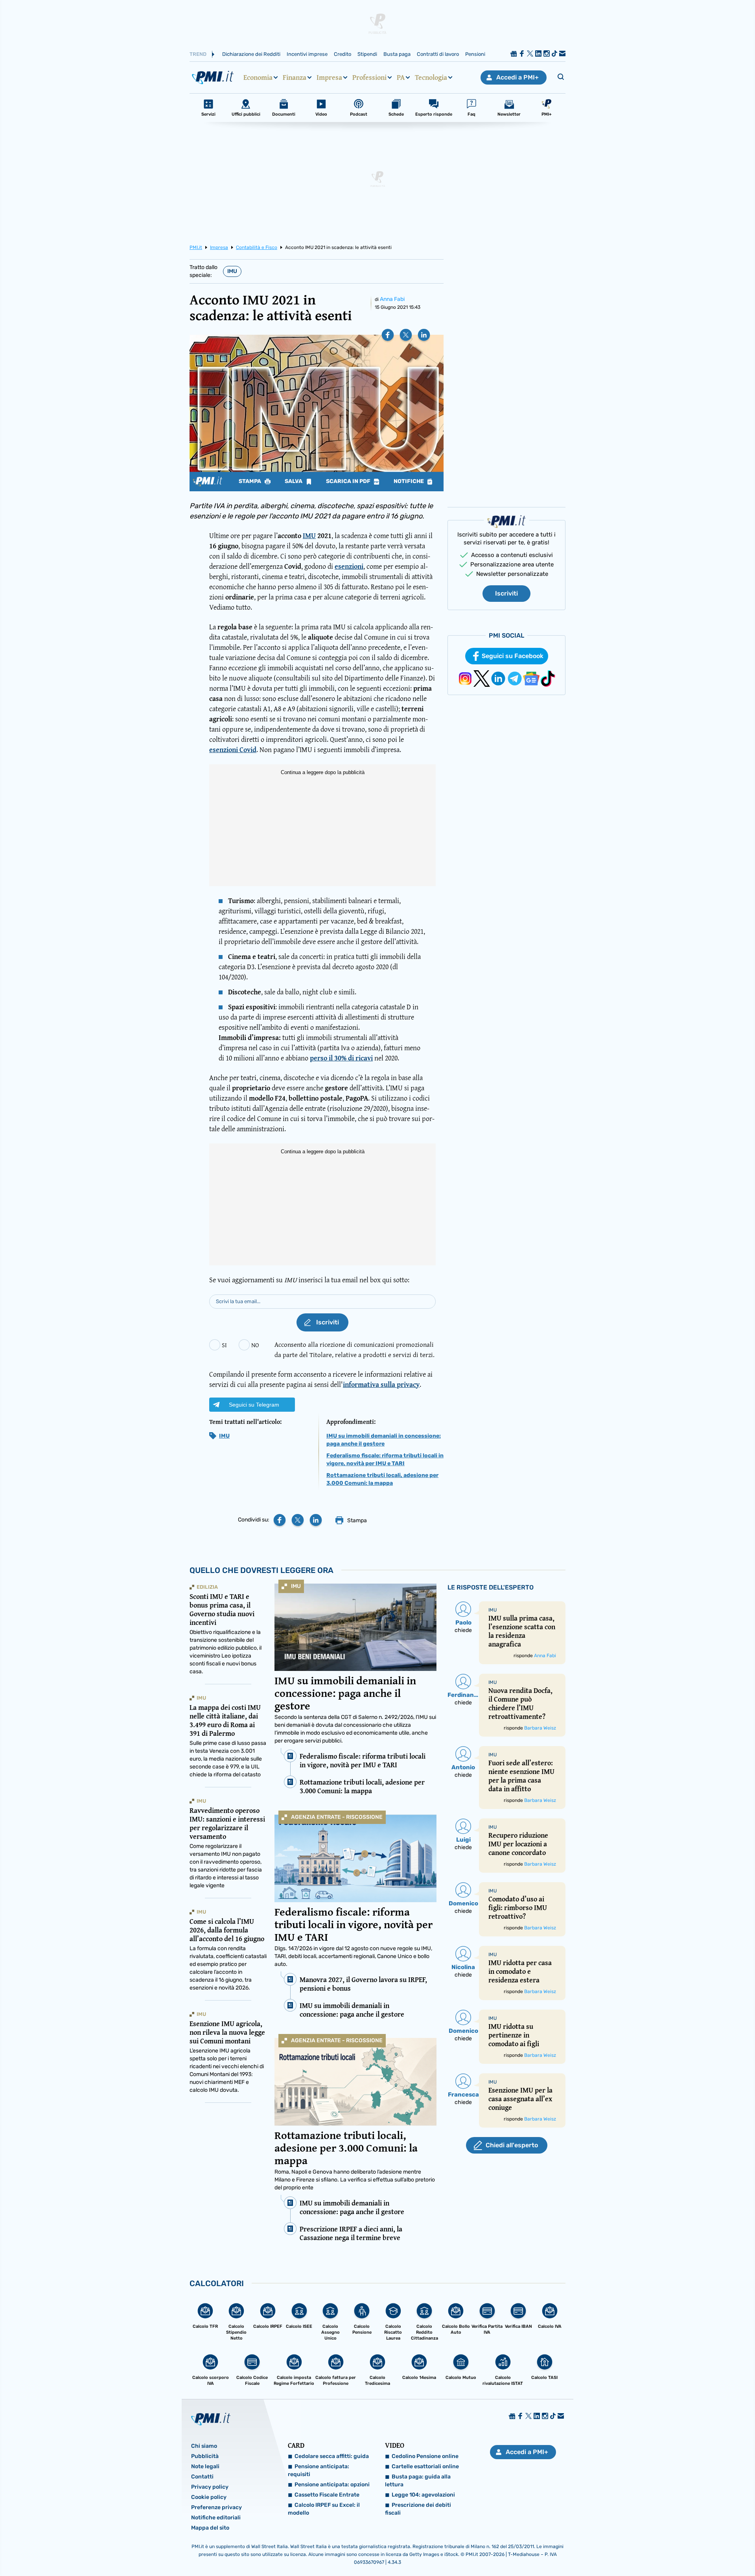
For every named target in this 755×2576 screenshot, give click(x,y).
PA (401, 77)
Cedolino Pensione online (425, 2456)
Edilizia (207, 1587)
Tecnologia (431, 77)
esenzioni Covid (233, 750)
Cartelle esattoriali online (425, 2466)
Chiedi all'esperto (512, 2145)
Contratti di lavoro (438, 54)
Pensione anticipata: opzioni (332, 2485)
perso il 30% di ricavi (341, 1058)
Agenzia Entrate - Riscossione (337, 1817)
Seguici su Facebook (513, 656)
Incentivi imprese (307, 54)
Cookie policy (209, 2497)
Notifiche (409, 481)
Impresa (329, 77)
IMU (232, 271)
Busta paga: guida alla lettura (418, 2481)
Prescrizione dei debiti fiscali (418, 2509)
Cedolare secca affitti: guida (332, 2456)
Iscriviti (506, 593)
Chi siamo (204, 2446)
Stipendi (367, 54)
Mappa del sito (210, 2528)
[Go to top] (653, 2550)
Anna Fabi (392, 299)
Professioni (369, 77)
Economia (258, 77)
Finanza (295, 77)
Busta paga (397, 54)
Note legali (205, 2466)
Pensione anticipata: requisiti (319, 2470)
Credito (343, 54)
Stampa (250, 481)
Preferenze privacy (216, 2507)
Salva (294, 481)
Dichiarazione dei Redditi (251, 54)
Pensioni (475, 54)
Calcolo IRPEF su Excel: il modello (324, 2509)
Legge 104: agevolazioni (423, 2495)
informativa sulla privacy (381, 1384)
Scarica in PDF (349, 481)
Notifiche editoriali (216, 2518)
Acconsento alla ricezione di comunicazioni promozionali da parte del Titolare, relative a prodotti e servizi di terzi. (354, 1349)
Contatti (202, 2477)
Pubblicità (205, 2456)
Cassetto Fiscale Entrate (327, 2495)
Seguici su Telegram (254, 1405)
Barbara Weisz (540, 1728)
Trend (198, 54)
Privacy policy (210, 2487)
